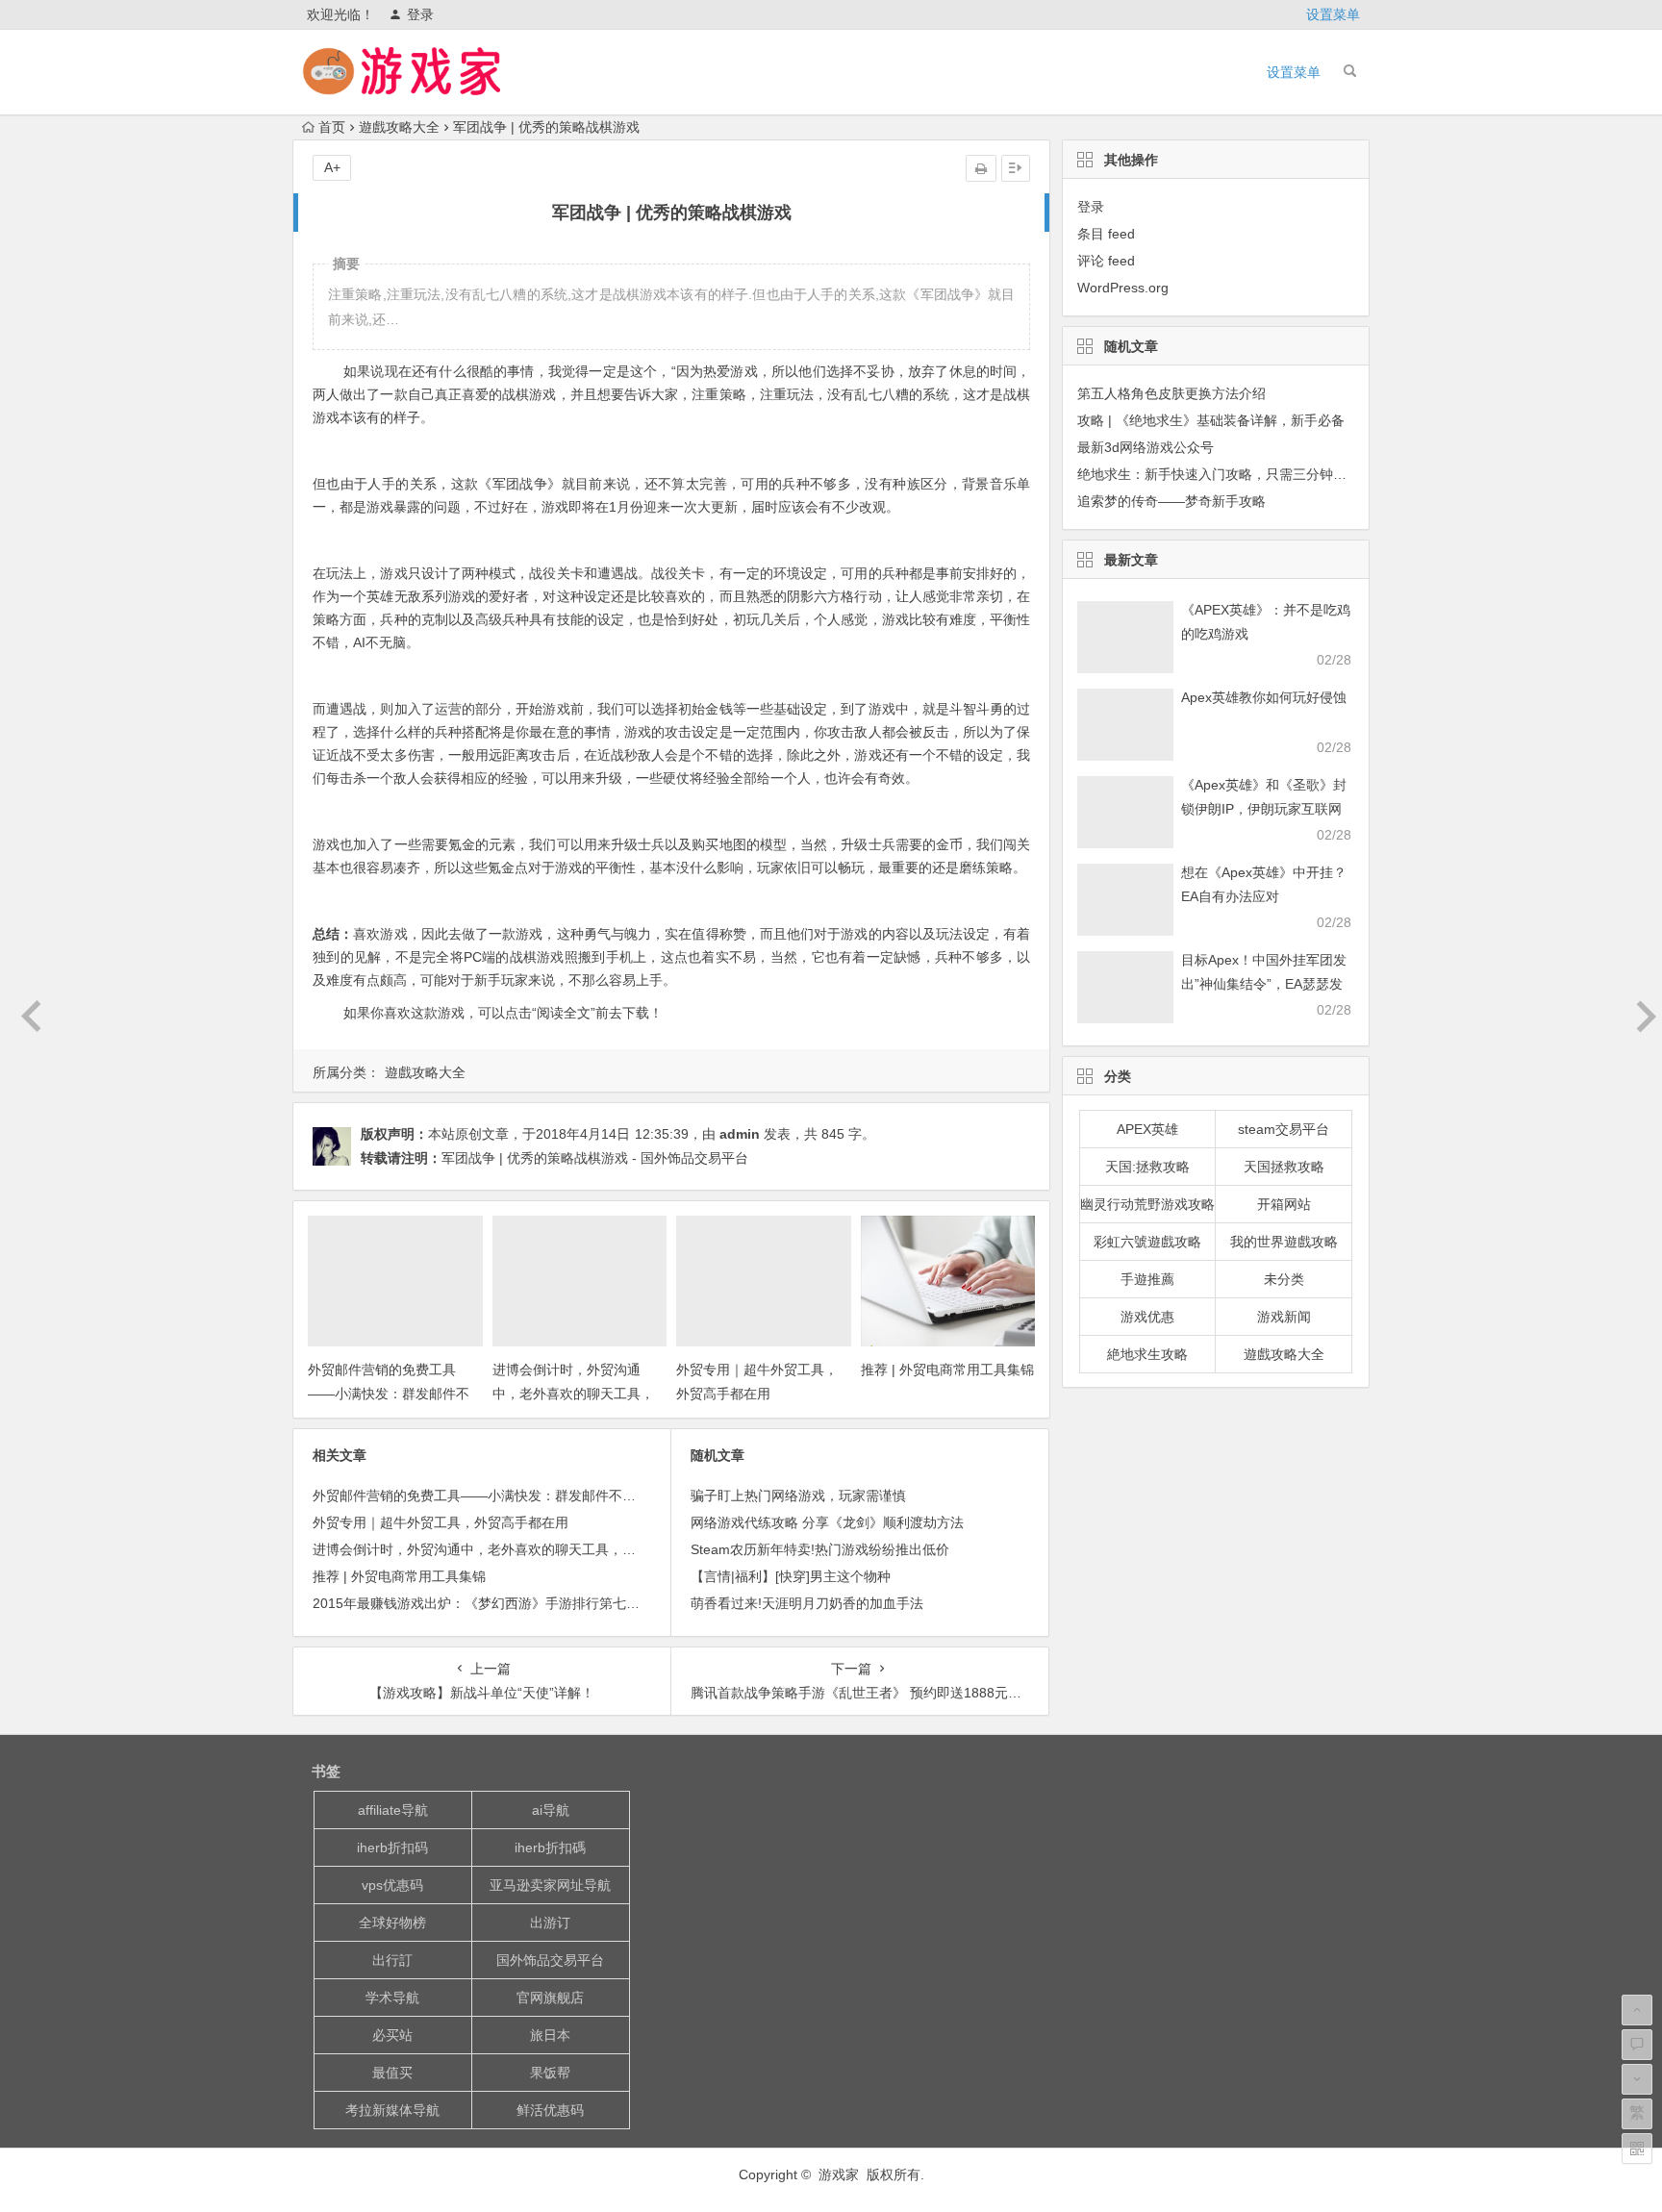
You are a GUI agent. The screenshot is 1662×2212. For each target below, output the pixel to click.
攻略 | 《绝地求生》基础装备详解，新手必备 (1211, 420)
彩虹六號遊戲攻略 (1147, 1242)
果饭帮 (550, 2073)
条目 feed (1106, 234)
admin (740, 1134)
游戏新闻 (1284, 1317)
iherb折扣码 (392, 1848)
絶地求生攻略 (1147, 1354)
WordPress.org (1123, 288)
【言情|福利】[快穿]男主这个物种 (791, 1576)
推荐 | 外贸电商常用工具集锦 (947, 1370)
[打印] (981, 168)
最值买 (392, 2073)
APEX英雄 (1147, 1129)
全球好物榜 (392, 1923)
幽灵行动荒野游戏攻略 (1147, 1204)
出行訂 (392, 1960)
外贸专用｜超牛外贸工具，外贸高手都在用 (441, 1522)
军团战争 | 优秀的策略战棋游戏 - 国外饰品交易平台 (595, 1158)
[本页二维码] (1637, 2149)
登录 (420, 14)
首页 (332, 127)
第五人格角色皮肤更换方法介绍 (1171, 393)
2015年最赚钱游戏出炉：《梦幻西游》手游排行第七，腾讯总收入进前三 (530, 1603)
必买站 (392, 2035)
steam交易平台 (1284, 1129)
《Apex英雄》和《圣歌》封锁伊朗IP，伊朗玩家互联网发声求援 (1264, 809)
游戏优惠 (1147, 1317)
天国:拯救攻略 (1147, 1167)
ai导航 (551, 1810)
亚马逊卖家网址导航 (550, 1885)
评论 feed (1106, 261)
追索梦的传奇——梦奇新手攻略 (1171, 501)
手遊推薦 (1147, 1279)
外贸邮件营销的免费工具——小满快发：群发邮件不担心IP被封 (389, 1394)
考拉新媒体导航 (392, 2110)
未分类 (1284, 1279)
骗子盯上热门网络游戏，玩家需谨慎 (798, 1496)
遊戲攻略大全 (399, 127)
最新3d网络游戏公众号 (1146, 447)
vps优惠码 (392, 1885)
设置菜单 (1333, 14)
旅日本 (550, 2035)
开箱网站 (1284, 1204)
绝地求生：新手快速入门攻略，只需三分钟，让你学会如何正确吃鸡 (1279, 474)
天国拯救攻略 (1284, 1167)
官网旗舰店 (550, 1998)
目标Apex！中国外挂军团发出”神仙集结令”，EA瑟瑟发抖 (1264, 984)
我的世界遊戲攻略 (1284, 1242)
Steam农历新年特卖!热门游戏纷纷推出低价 (820, 1549)
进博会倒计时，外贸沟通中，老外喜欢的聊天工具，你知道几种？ (573, 1394)
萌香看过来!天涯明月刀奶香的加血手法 (807, 1603)
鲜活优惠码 (550, 2110)
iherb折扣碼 (550, 1848)
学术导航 (392, 1998)
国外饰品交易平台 (550, 1960)
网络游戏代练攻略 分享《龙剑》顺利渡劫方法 (827, 1522)
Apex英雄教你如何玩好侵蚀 (1264, 697)
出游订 (550, 1923)
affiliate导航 (393, 1810)
